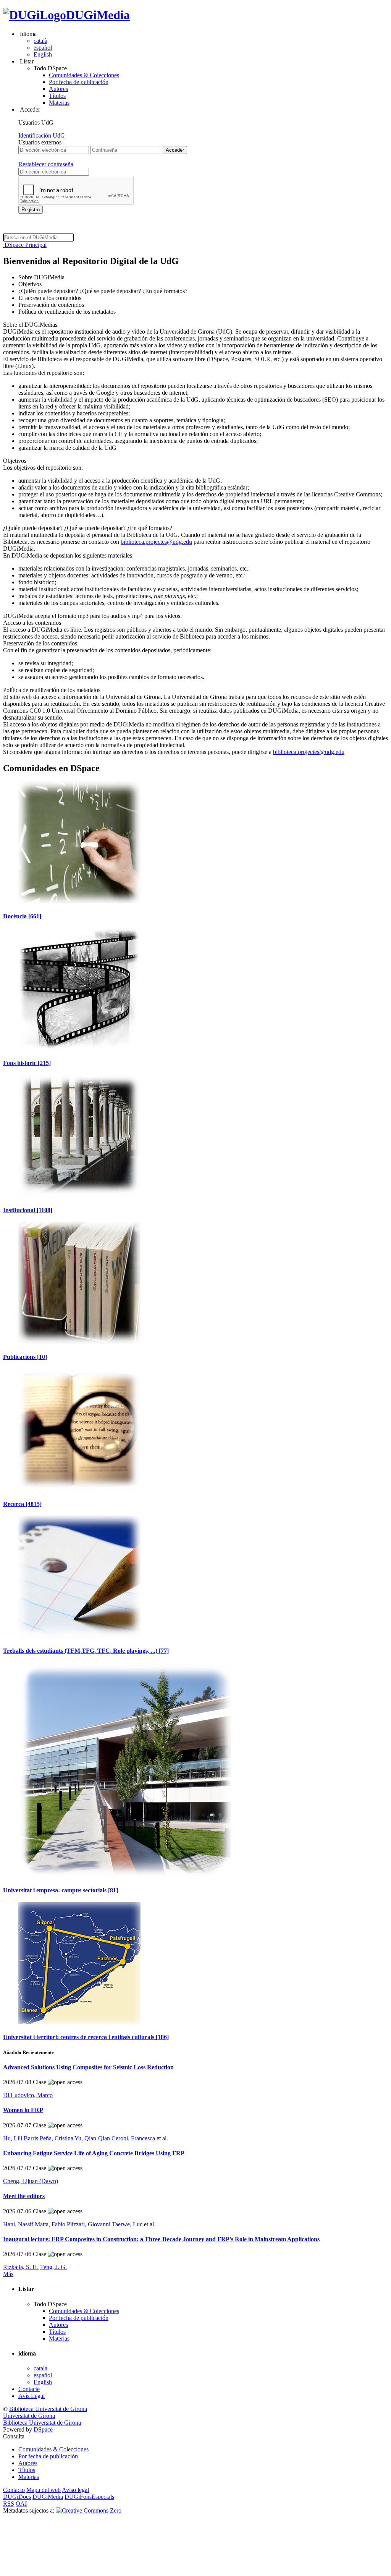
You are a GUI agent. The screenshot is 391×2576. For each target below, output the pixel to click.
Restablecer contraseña (46, 164)
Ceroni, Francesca (133, 2138)
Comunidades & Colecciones (84, 75)
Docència (22, 916)
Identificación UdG (42, 135)
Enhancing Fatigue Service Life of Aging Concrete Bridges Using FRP (94, 2153)
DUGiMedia (98, 15)
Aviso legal (75, 2490)
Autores (58, 89)
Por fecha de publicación (79, 82)
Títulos (57, 96)
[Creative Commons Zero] (89, 2510)
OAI (21, 2504)
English (43, 54)
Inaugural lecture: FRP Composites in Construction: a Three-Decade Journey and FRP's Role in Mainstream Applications (161, 2239)
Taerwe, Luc (127, 2224)
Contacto (14, 2490)
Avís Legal (32, 2396)
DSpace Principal (25, 245)
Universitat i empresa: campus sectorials (61, 1890)
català (40, 41)
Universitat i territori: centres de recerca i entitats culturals (86, 2037)
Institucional (28, 1210)
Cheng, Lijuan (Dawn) (31, 2181)
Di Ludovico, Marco (28, 2095)
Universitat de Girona (29, 2416)
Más (8, 2274)
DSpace (43, 2429)
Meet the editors (24, 2196)
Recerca (22, 1504)
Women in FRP (23, 2110)
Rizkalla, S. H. (21, 2267)
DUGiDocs (17, 2497)
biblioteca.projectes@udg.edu (156, 542)
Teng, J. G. (53, 2267)
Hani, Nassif (18, 2224)
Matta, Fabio (50, 2224)
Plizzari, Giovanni (89, 2224)
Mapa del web (44, 2490)
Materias (59, 103)
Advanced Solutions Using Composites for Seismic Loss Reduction (88, 2067)
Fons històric (27, 1063)
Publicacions (25, 1357)
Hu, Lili (13, 2138)
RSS (9, 2504)
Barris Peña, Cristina (48, 2138)
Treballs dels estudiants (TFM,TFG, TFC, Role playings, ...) (86, 1651)
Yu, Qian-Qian (92, 2138)
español (43, 48)
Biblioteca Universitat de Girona (48, 2409)
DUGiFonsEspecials (89, 2497)
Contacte (29, 2389)
